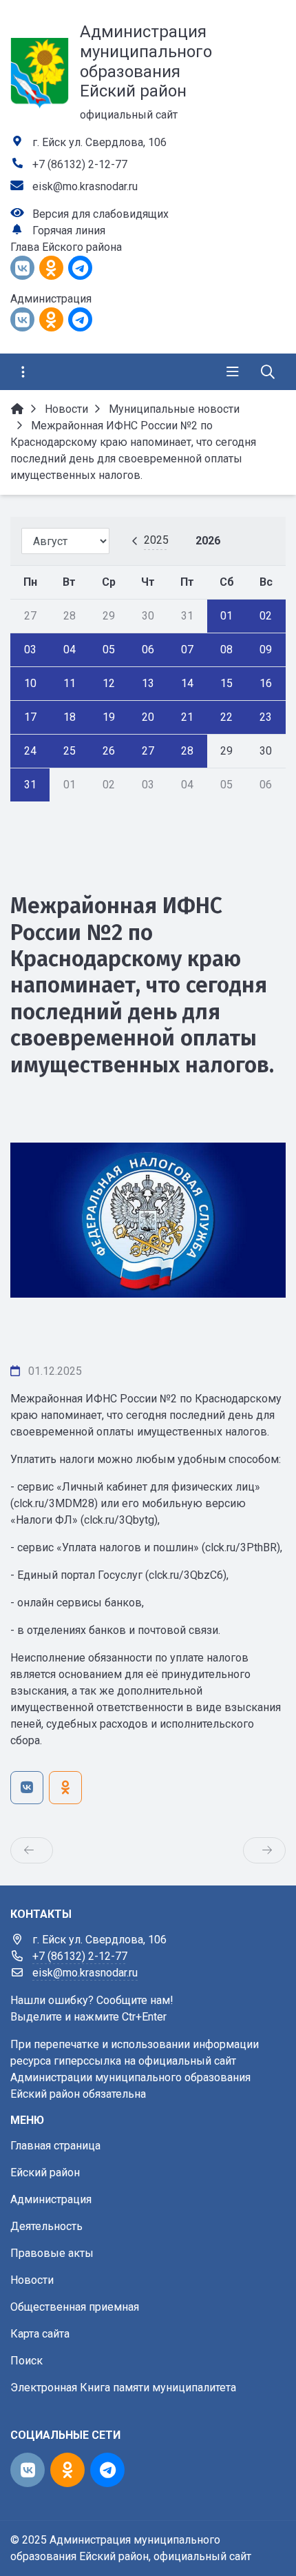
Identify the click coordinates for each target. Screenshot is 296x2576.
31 (30, 785)
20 (148, 717)
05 (109, 650)
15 (226, 683)
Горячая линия (69, 231)
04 (70, 650)
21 (187, 717)
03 (30, 650)
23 (266, 717)
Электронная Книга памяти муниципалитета (123, 2388)
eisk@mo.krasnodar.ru (85, 186)
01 (226, 616)
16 (266, 683)
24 (30, 751)
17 (30, 717)
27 (148, 751)
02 (266, 616)
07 (187, 650)
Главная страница (55, 2146)
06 (148, 650)
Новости (32, 2280)
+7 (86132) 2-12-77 (80, 164)
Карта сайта (40, 2334)
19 (109, 717)
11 (70, 683)
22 (226, 717)
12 (109, 683)
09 (266, 650)
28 (187, 751)
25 (70, 751)
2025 (156, 540)
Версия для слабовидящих (101, 214)
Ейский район (45, 2173)
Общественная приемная (75, 2307)
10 (30, 683)
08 (226, 650)
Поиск (27, 2361)
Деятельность (46, 2226)
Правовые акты (52, 2253)
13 (148, 683)
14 (187, 683)
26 (109, 751)
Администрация (51, 2199)
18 (70, 717)
